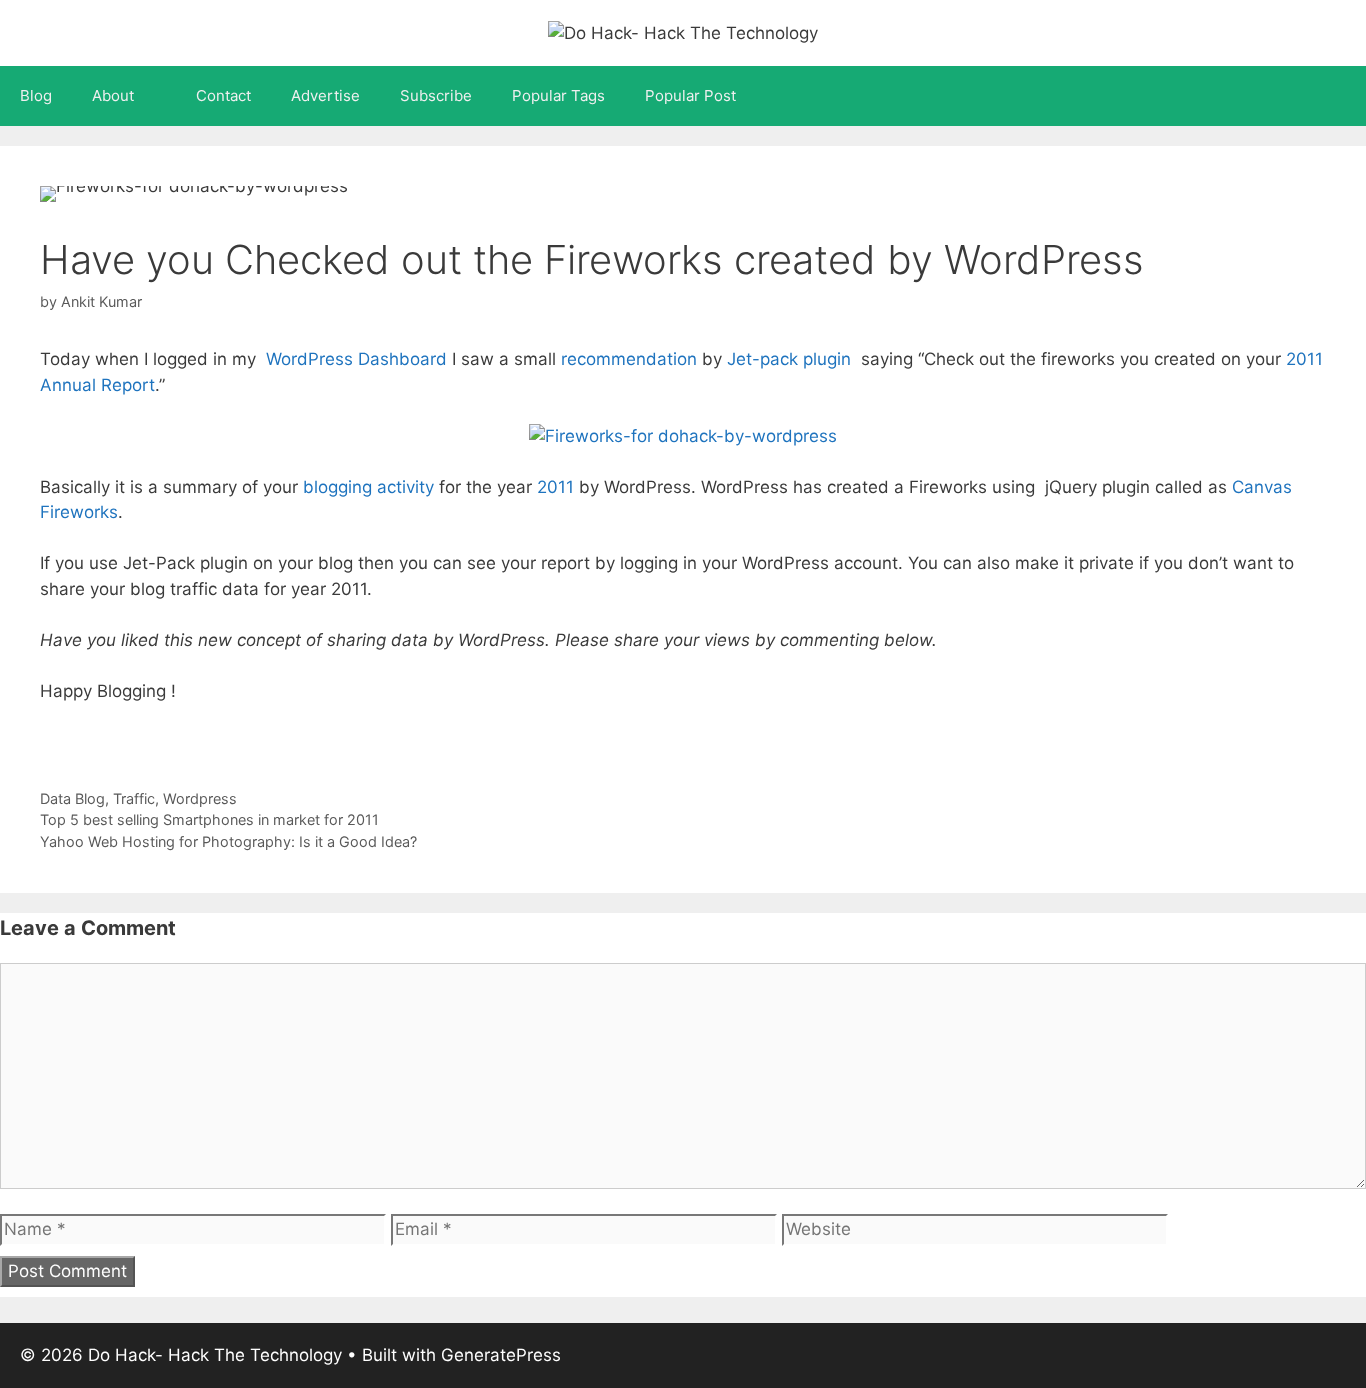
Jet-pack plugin (789, 359)
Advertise (325, 95)
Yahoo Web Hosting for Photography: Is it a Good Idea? (228, 841)
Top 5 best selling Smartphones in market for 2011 (209, 819)
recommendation (629, 359)
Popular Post (690, 95)
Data (55, 798)
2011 (558, 487)
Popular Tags (558, 95)
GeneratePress (501, 1355)
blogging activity (368, 487)
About (113, 95)
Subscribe (436, 95)
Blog (36, 95)
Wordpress (200, 798)
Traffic (134, 798)
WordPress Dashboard (356, 359)
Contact (223, 95)
